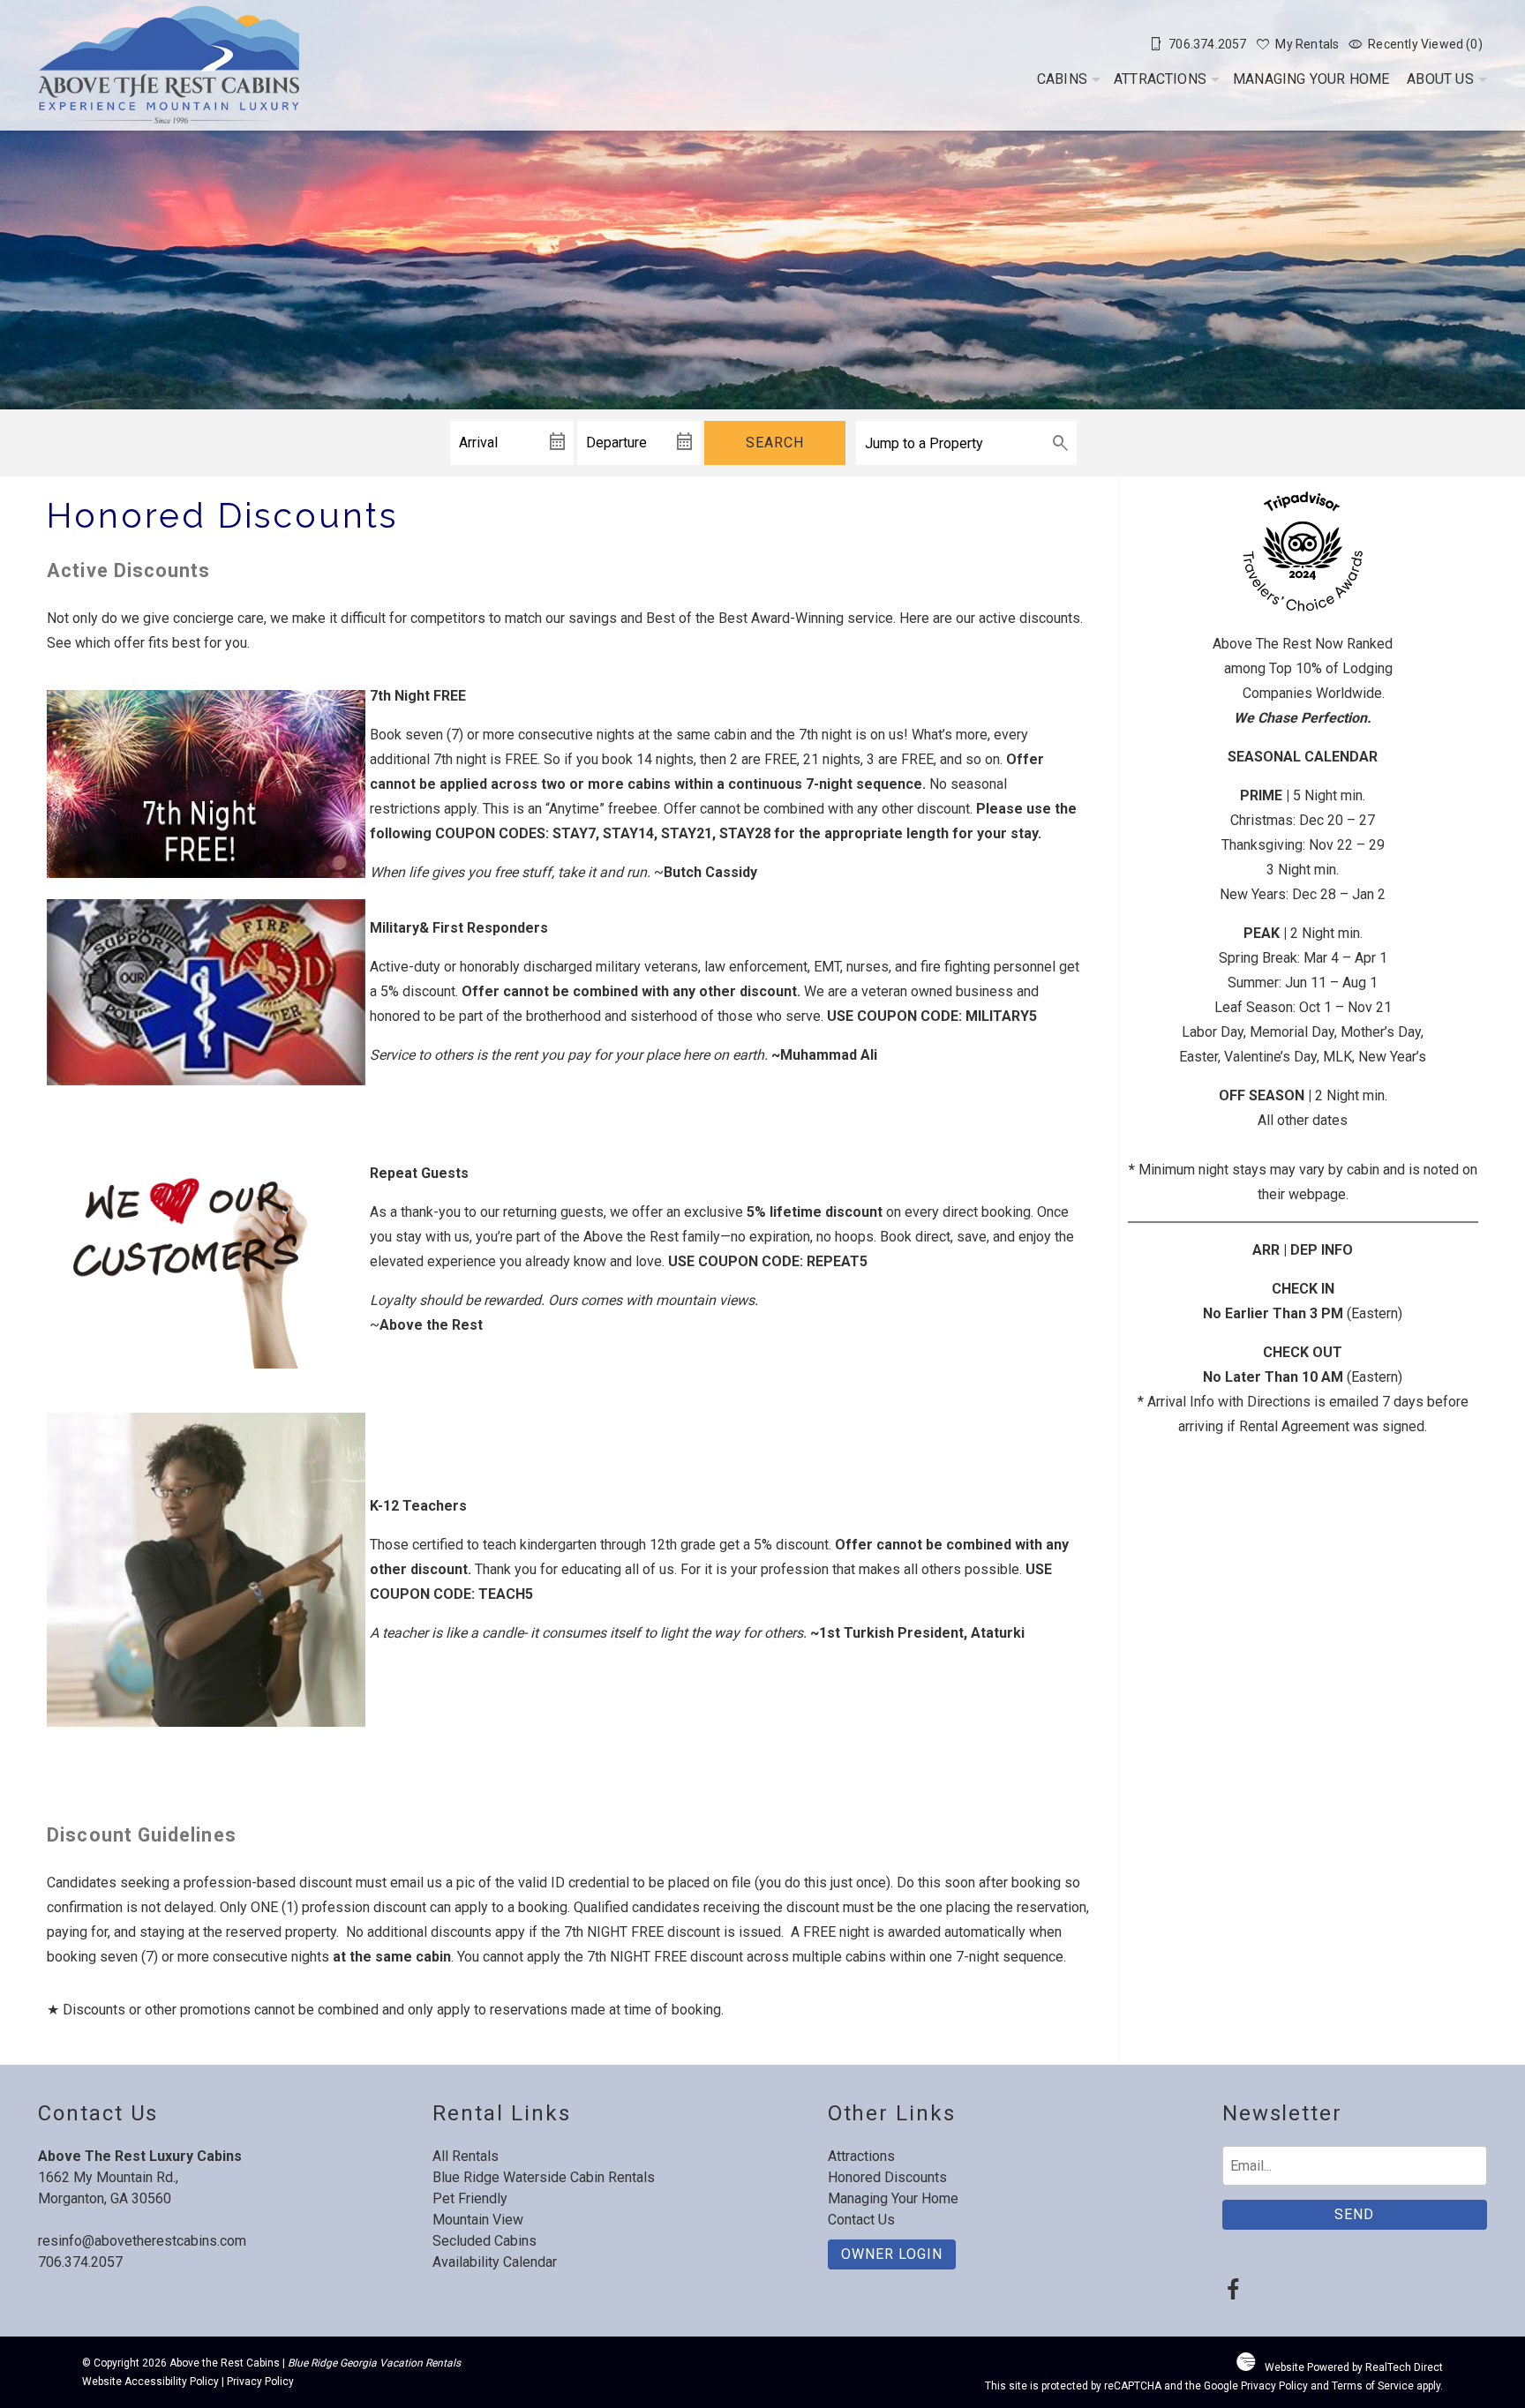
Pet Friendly (470, 2198)
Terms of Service (1373, 2386)
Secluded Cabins (485, 2241)
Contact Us (861, 2220)
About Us (1440, 79)
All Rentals (466, 2156)
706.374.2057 (80, 2262)
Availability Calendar (495, 2262)
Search (775, 443)
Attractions (1160, 79)
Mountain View (478, 2220)
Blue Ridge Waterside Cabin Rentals (544, 2177)
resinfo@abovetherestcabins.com (142, 2241)
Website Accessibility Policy (150, 2382)
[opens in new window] (1233, 2292)
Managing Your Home (1311, 79)
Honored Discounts (887, 2177)
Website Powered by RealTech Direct (1354, 2367)
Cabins (1062, 79)
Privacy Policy (260, 2382)
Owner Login (892, 2254)
